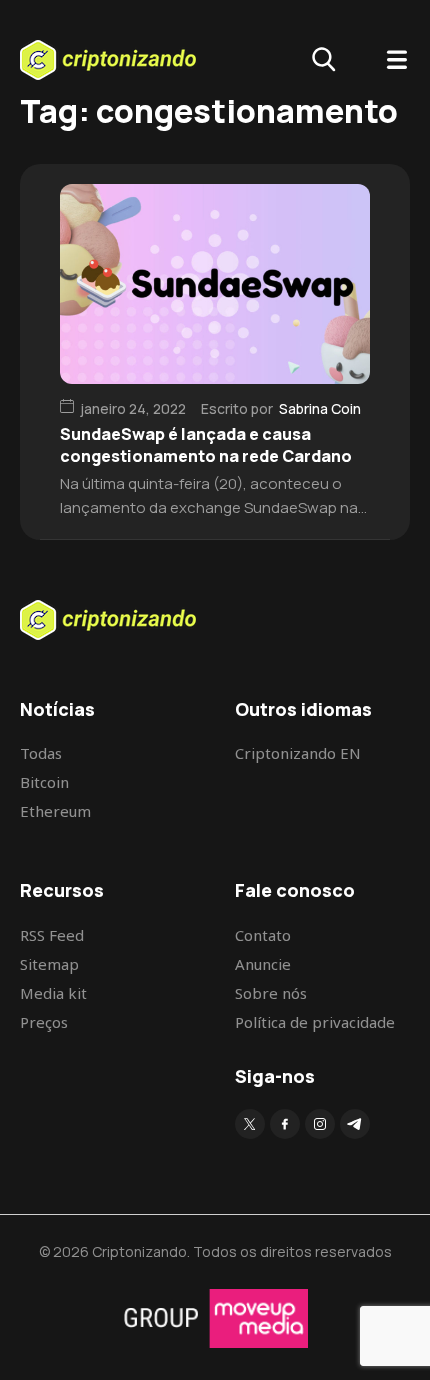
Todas (41, 753)
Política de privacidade (315, 1022)
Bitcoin (44, 782)
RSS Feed (52, 935)
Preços (44, 1022)
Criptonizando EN (298, 753)
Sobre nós (271, 993)
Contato (263, 935)
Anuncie (263, 964)
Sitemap (49, 964)
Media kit (53, 993)
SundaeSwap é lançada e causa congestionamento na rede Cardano (206, 445)
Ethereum (55, 811)
